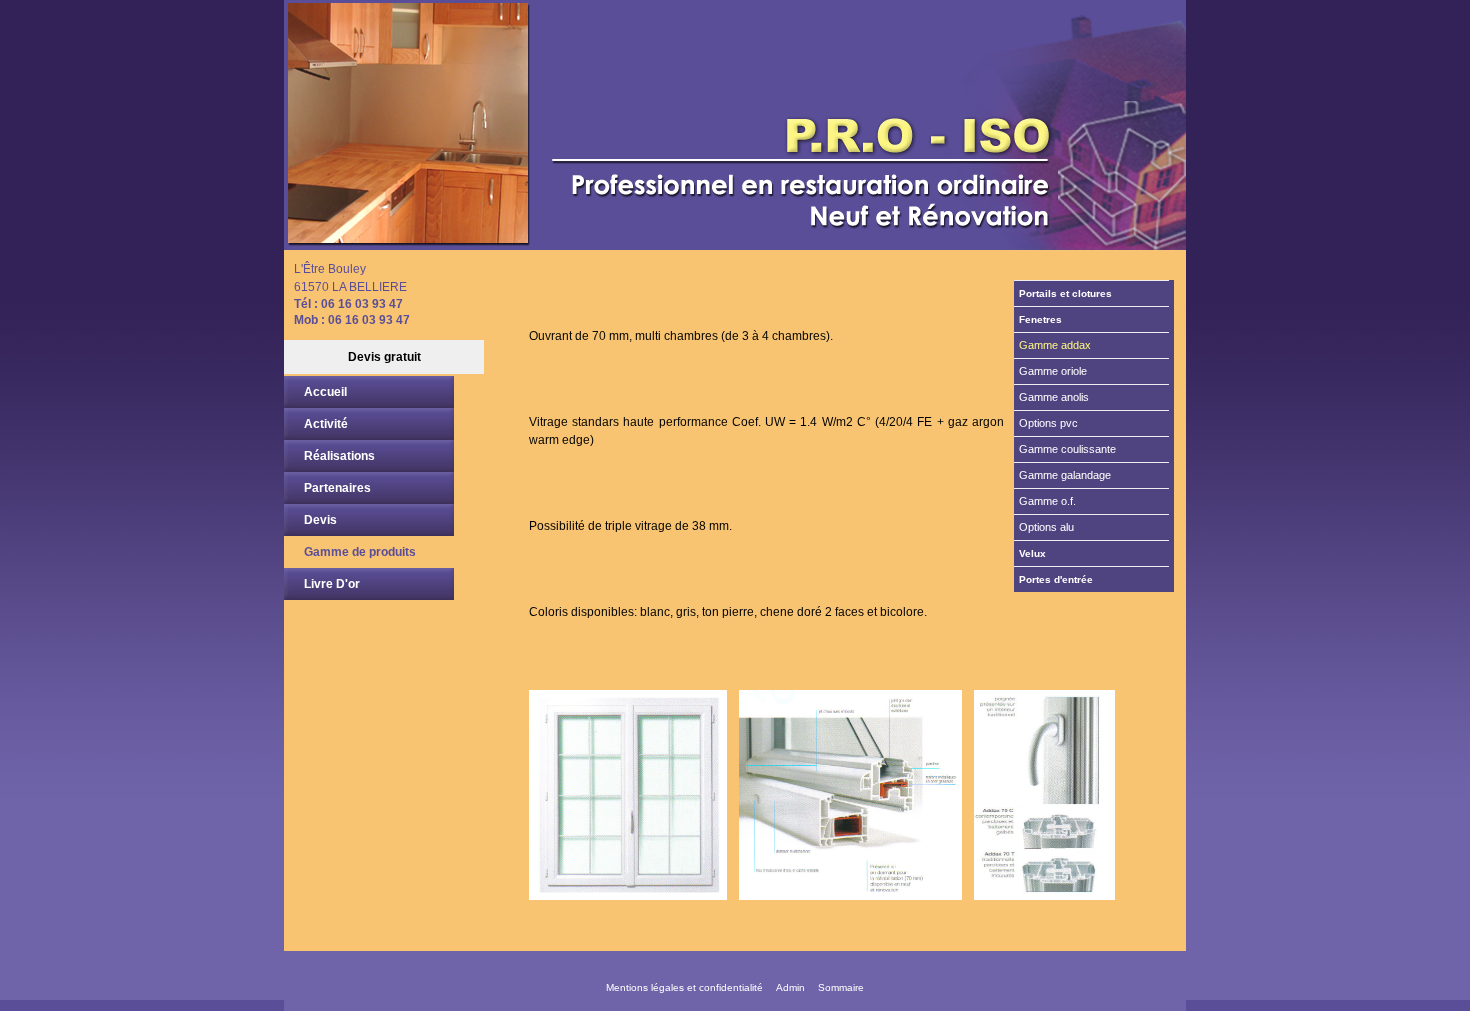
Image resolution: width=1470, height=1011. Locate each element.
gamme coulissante (1067, 449)
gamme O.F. (1047, 501)
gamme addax (1055, 345)
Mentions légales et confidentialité (684, 987)
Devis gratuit (384, 357)
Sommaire (841, 987)
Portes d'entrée (1056, 579)
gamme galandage (1065, 475)
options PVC (1048, 423)
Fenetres (1040, 319)
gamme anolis (1054, 397)
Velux (1032, 553)
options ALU (1046, 527)
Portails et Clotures (1065, 293)
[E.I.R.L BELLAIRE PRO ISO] (735, 125)
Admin (790, 987)
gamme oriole (1053, 371)
